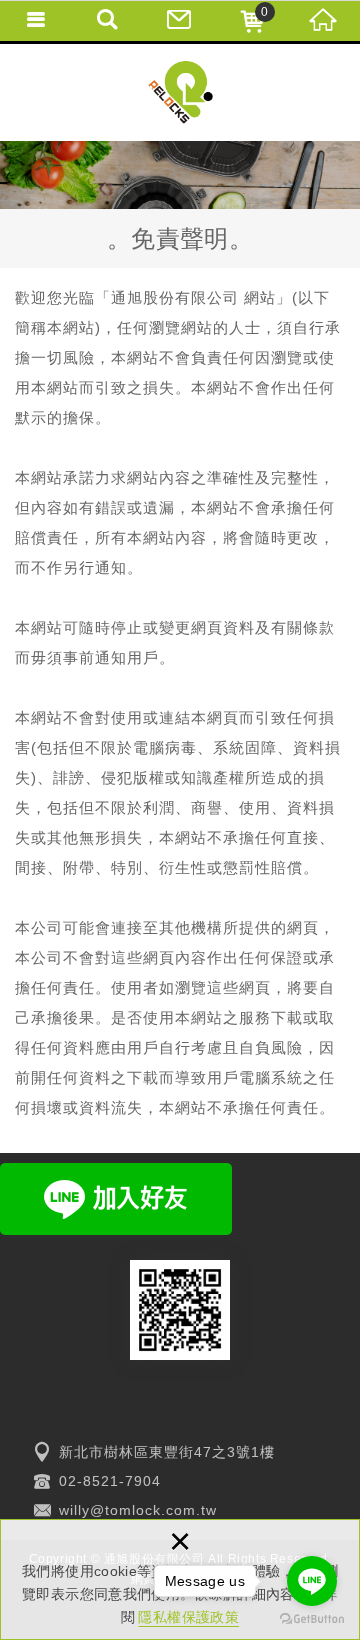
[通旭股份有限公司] (180, 92)
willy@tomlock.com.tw (138, 1510)
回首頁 (324, 20)
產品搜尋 (108, 20)
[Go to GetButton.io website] (312, 1619)
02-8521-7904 (110, 1481)
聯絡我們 (180, 20)
